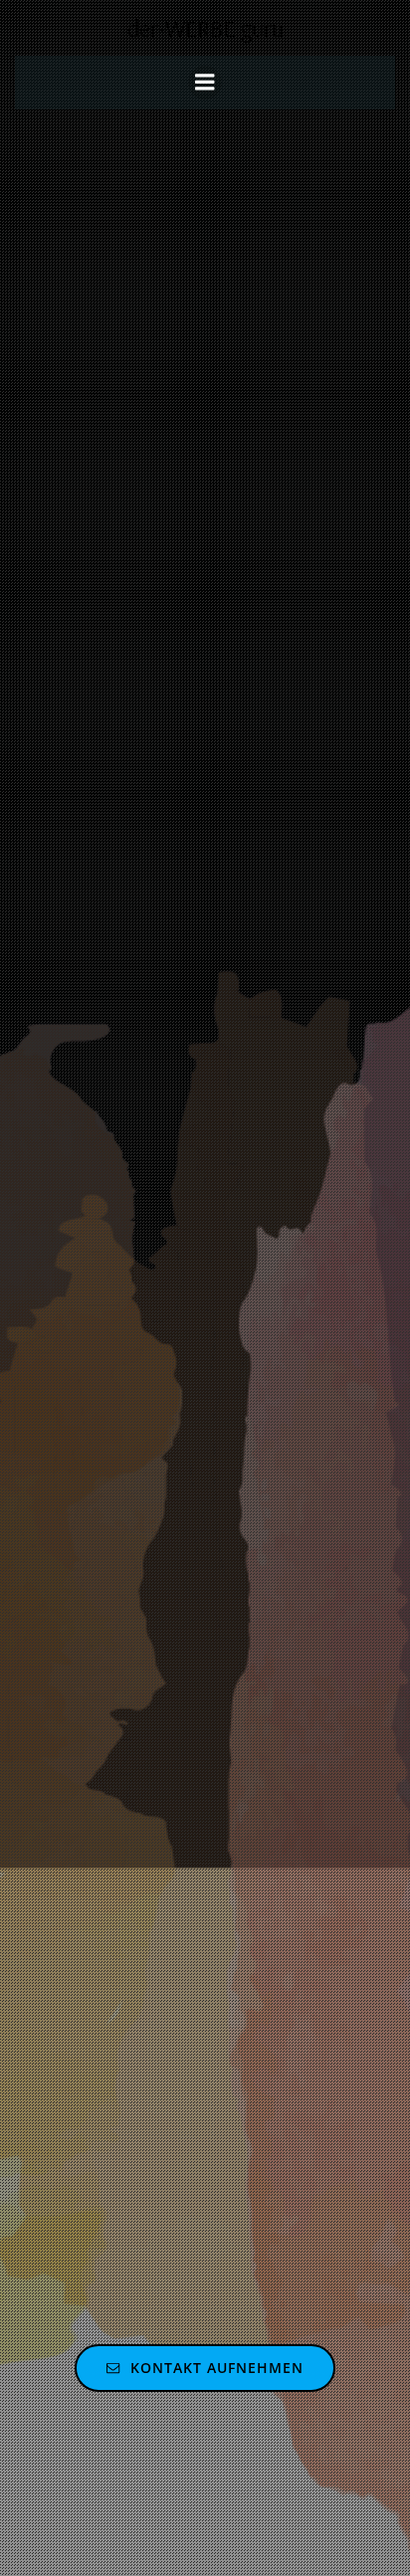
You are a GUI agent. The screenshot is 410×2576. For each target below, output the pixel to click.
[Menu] (205, 83)
